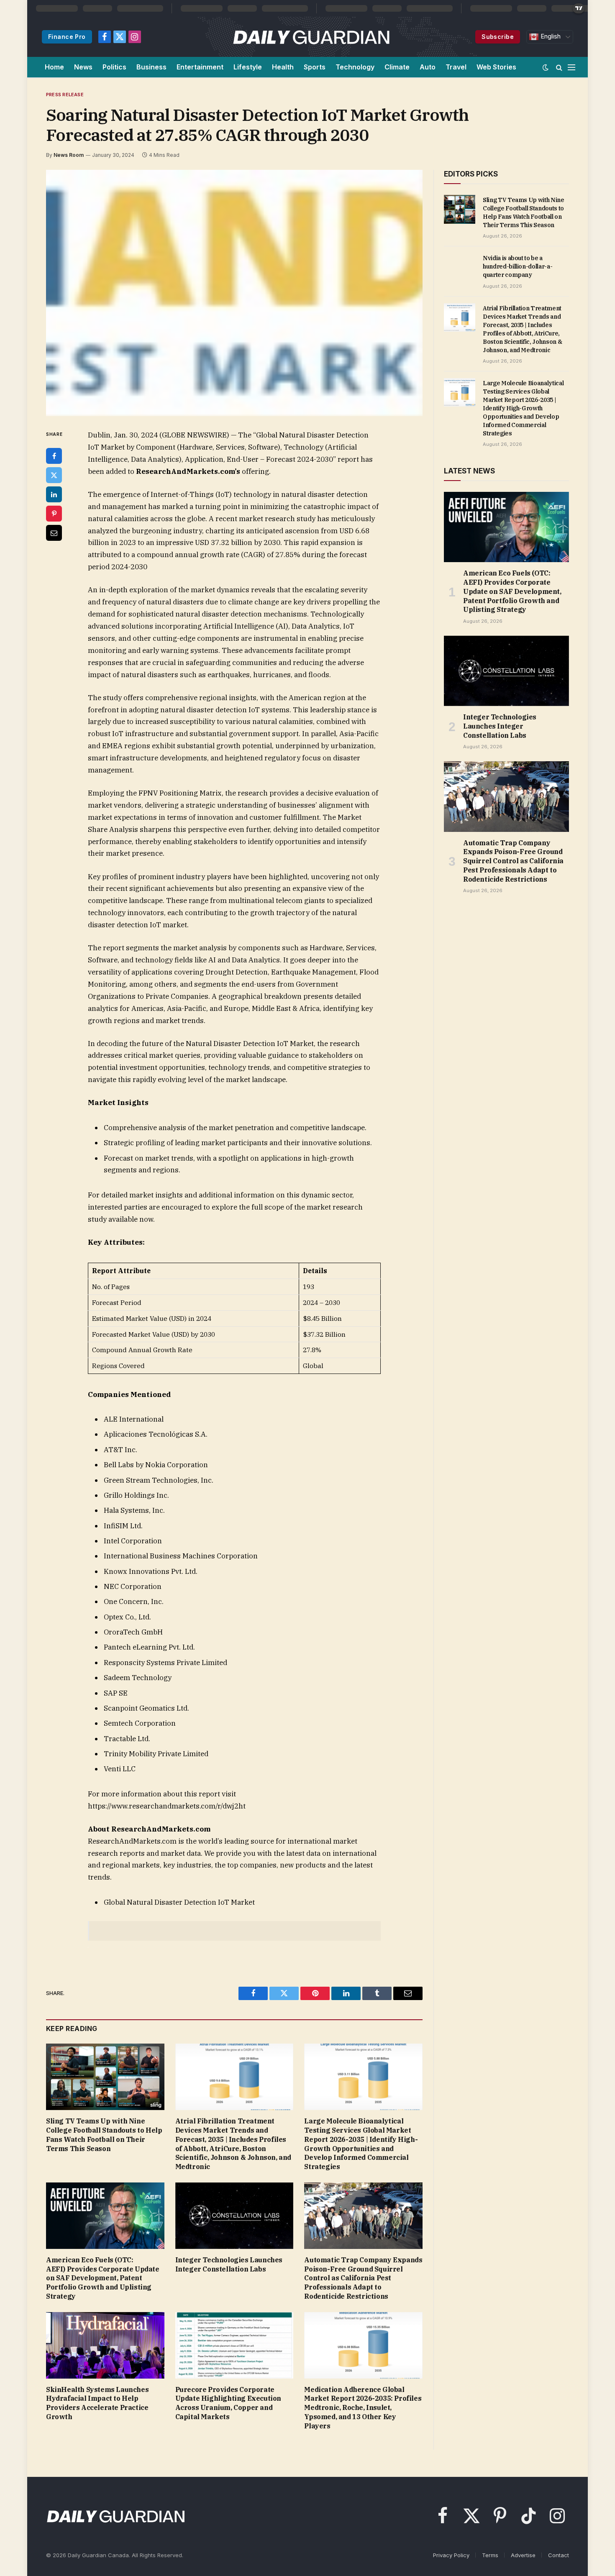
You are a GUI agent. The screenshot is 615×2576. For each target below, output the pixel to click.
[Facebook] (54, 456)
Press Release (65, 95)
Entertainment (200, 67)
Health (283, 67)
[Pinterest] (54, 514)
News (83, 67)
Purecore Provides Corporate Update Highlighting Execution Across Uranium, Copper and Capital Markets (228, 2403)
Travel (456, 67)
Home (54, 67)
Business (151, 67)
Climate (397, 67)
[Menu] (571, 67)
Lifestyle (248, 67)
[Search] (559, 67)
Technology (355, 67)
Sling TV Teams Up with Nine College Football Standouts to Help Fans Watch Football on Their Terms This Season (104, 2135)
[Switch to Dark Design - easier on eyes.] (546, 67)
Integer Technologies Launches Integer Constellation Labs (229, 2264)
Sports (315, 67)
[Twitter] (54, 475)
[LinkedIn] (54, 494)
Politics (114, 67)
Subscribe (498, 37)
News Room (69, 155)
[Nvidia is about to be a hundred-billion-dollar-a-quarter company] (460, 267)
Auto (428, 67)
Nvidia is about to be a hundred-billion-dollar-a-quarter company (518, 266)
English (550, 36)
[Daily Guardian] (311, 37)
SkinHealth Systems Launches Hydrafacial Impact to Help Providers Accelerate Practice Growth (97, 2403)
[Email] (54, 533)
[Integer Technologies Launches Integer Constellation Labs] (234, 2216)
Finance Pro (67, 37)
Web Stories (496, 67)
